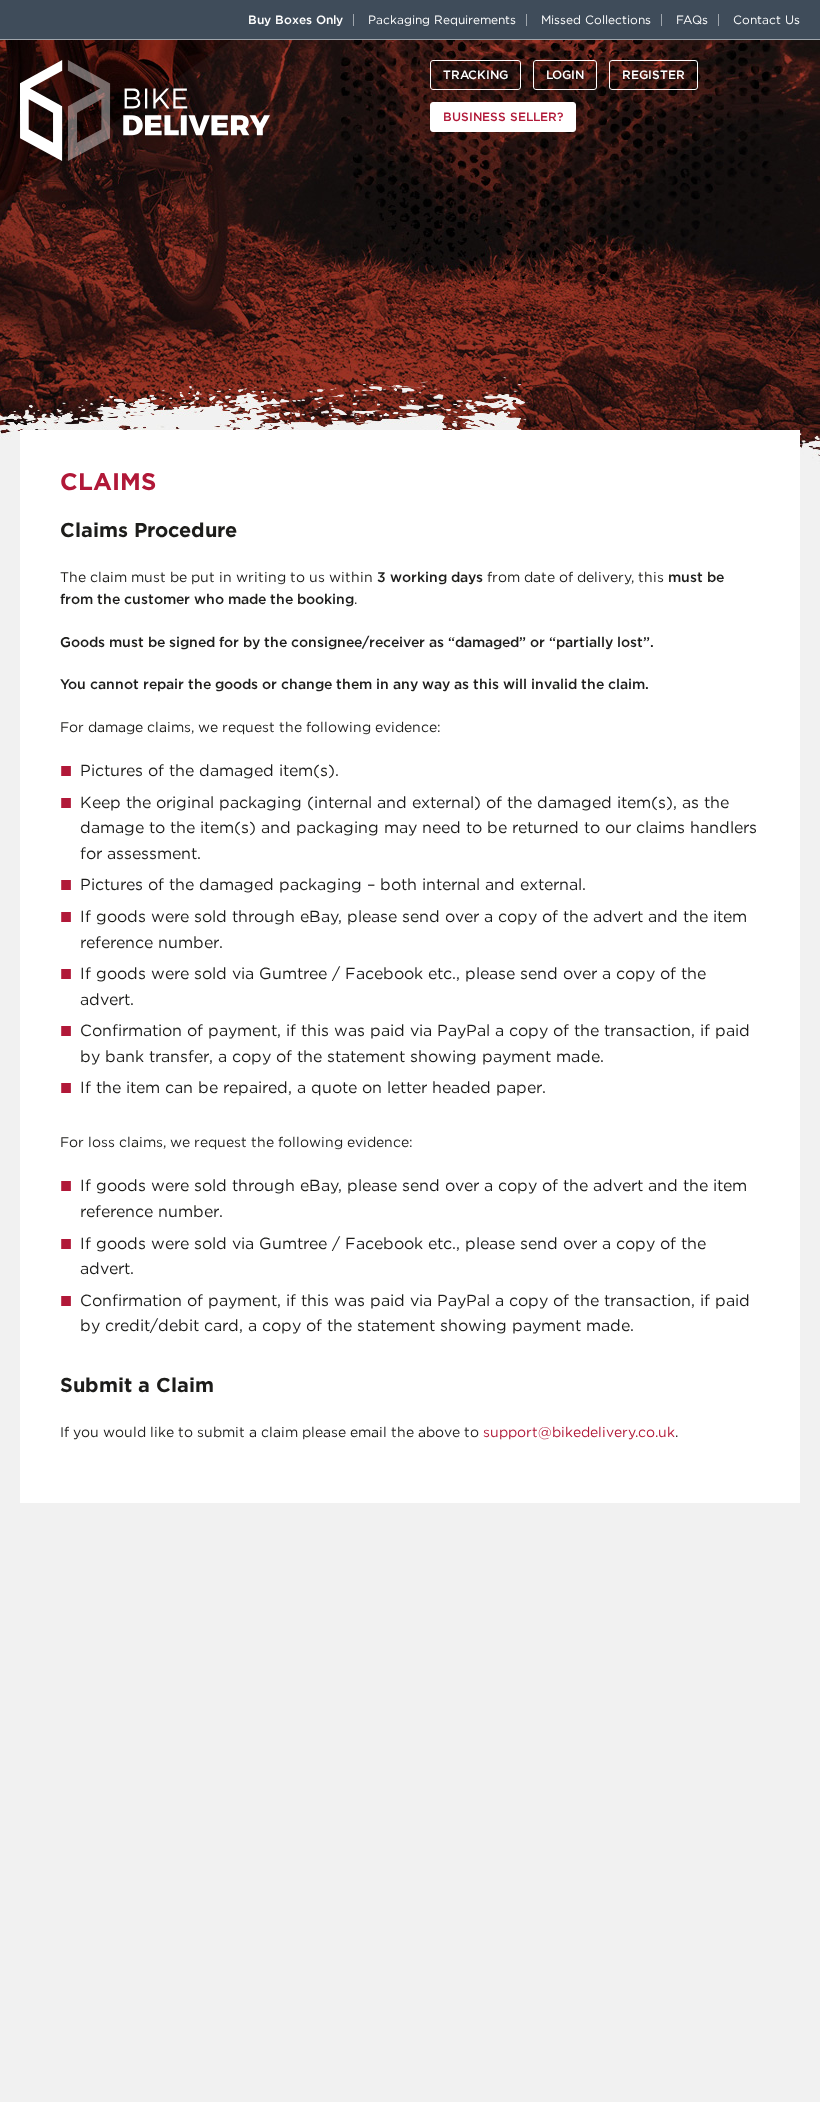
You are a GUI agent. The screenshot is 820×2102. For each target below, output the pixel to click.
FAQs (692, 19)
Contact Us (766, 19)
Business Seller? (503, 116)
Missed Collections (596, 19)
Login (565, 74)
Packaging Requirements (442, 19)
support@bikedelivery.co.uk (579, 1432)
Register (653, 74)
